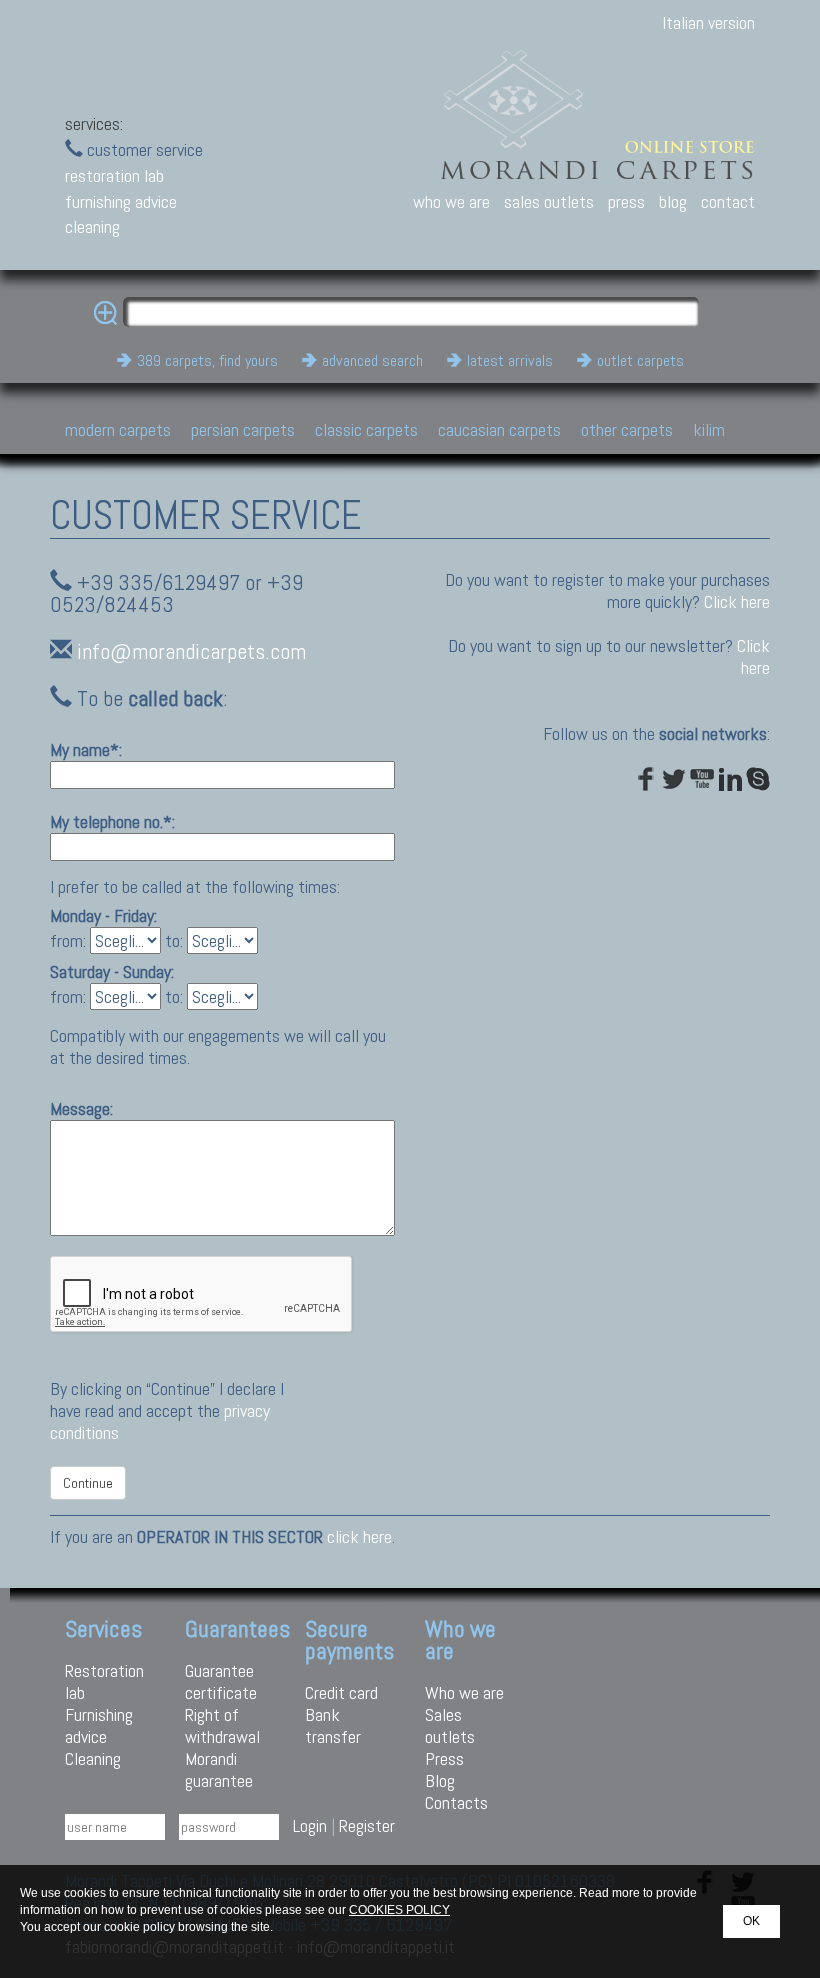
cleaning (92, 226)
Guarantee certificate (221, 1681)
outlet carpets (640, 360)
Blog (440, 1780)
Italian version (708, 22)
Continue (88, 1483)
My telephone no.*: (112, 821)
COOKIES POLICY (399, 1910)
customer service (143, 149)
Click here (737, 601)
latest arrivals (510, 360)
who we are (451, 201)
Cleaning (93, 1758)
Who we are (464, 1692)
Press (444, 1758)
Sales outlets (450, 1725)
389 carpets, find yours (207, 360)
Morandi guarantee (219, 1769)
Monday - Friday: (103, 915)
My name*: (86, 749)
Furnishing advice (99, 1725)
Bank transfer (333, 1725)
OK (751, 1921)
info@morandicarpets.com (191, 651)
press (626, 201)
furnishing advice (121, 201)
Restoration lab (104, 1681)
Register (367, 1825)
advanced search (372, 360)
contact (728, 201)
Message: (81, 1108)
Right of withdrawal (222, 1725)
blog (673, 201)
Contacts (456, 1802)
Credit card (341, 1692)
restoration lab (114, 175)
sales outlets (549, 201)
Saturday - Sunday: (112, 971)
